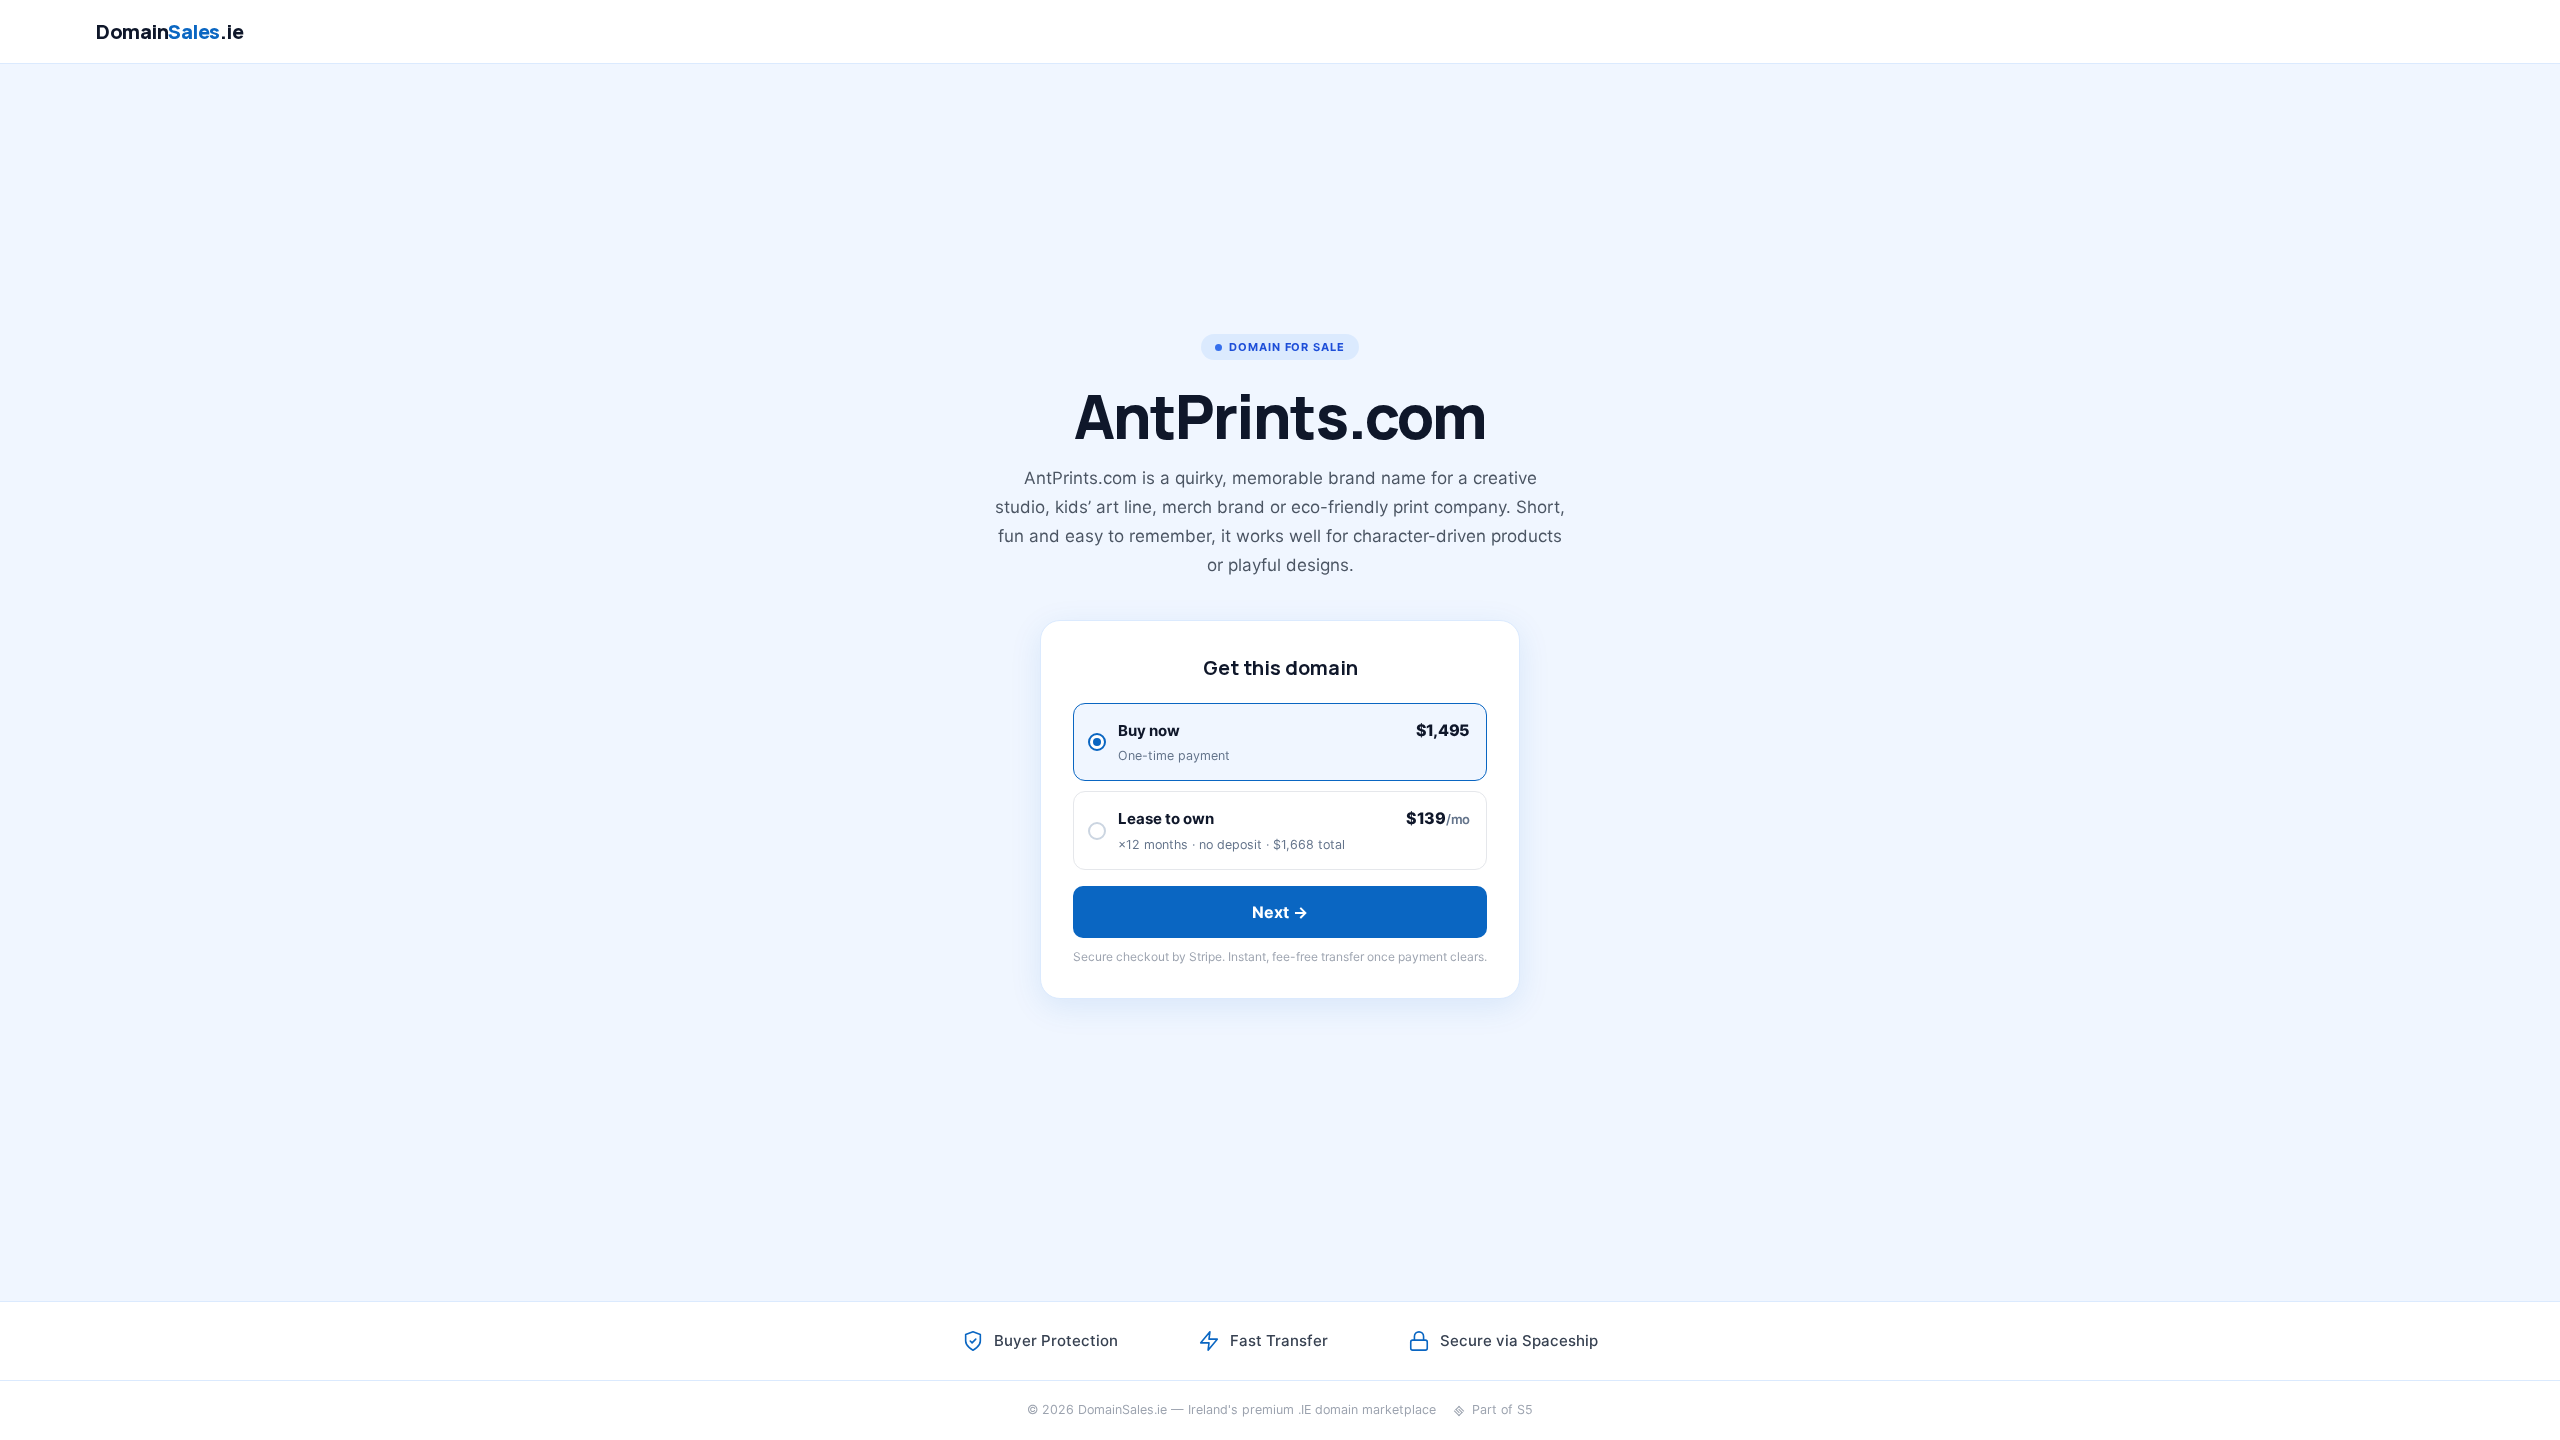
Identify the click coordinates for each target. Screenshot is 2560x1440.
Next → (1280, 912)
